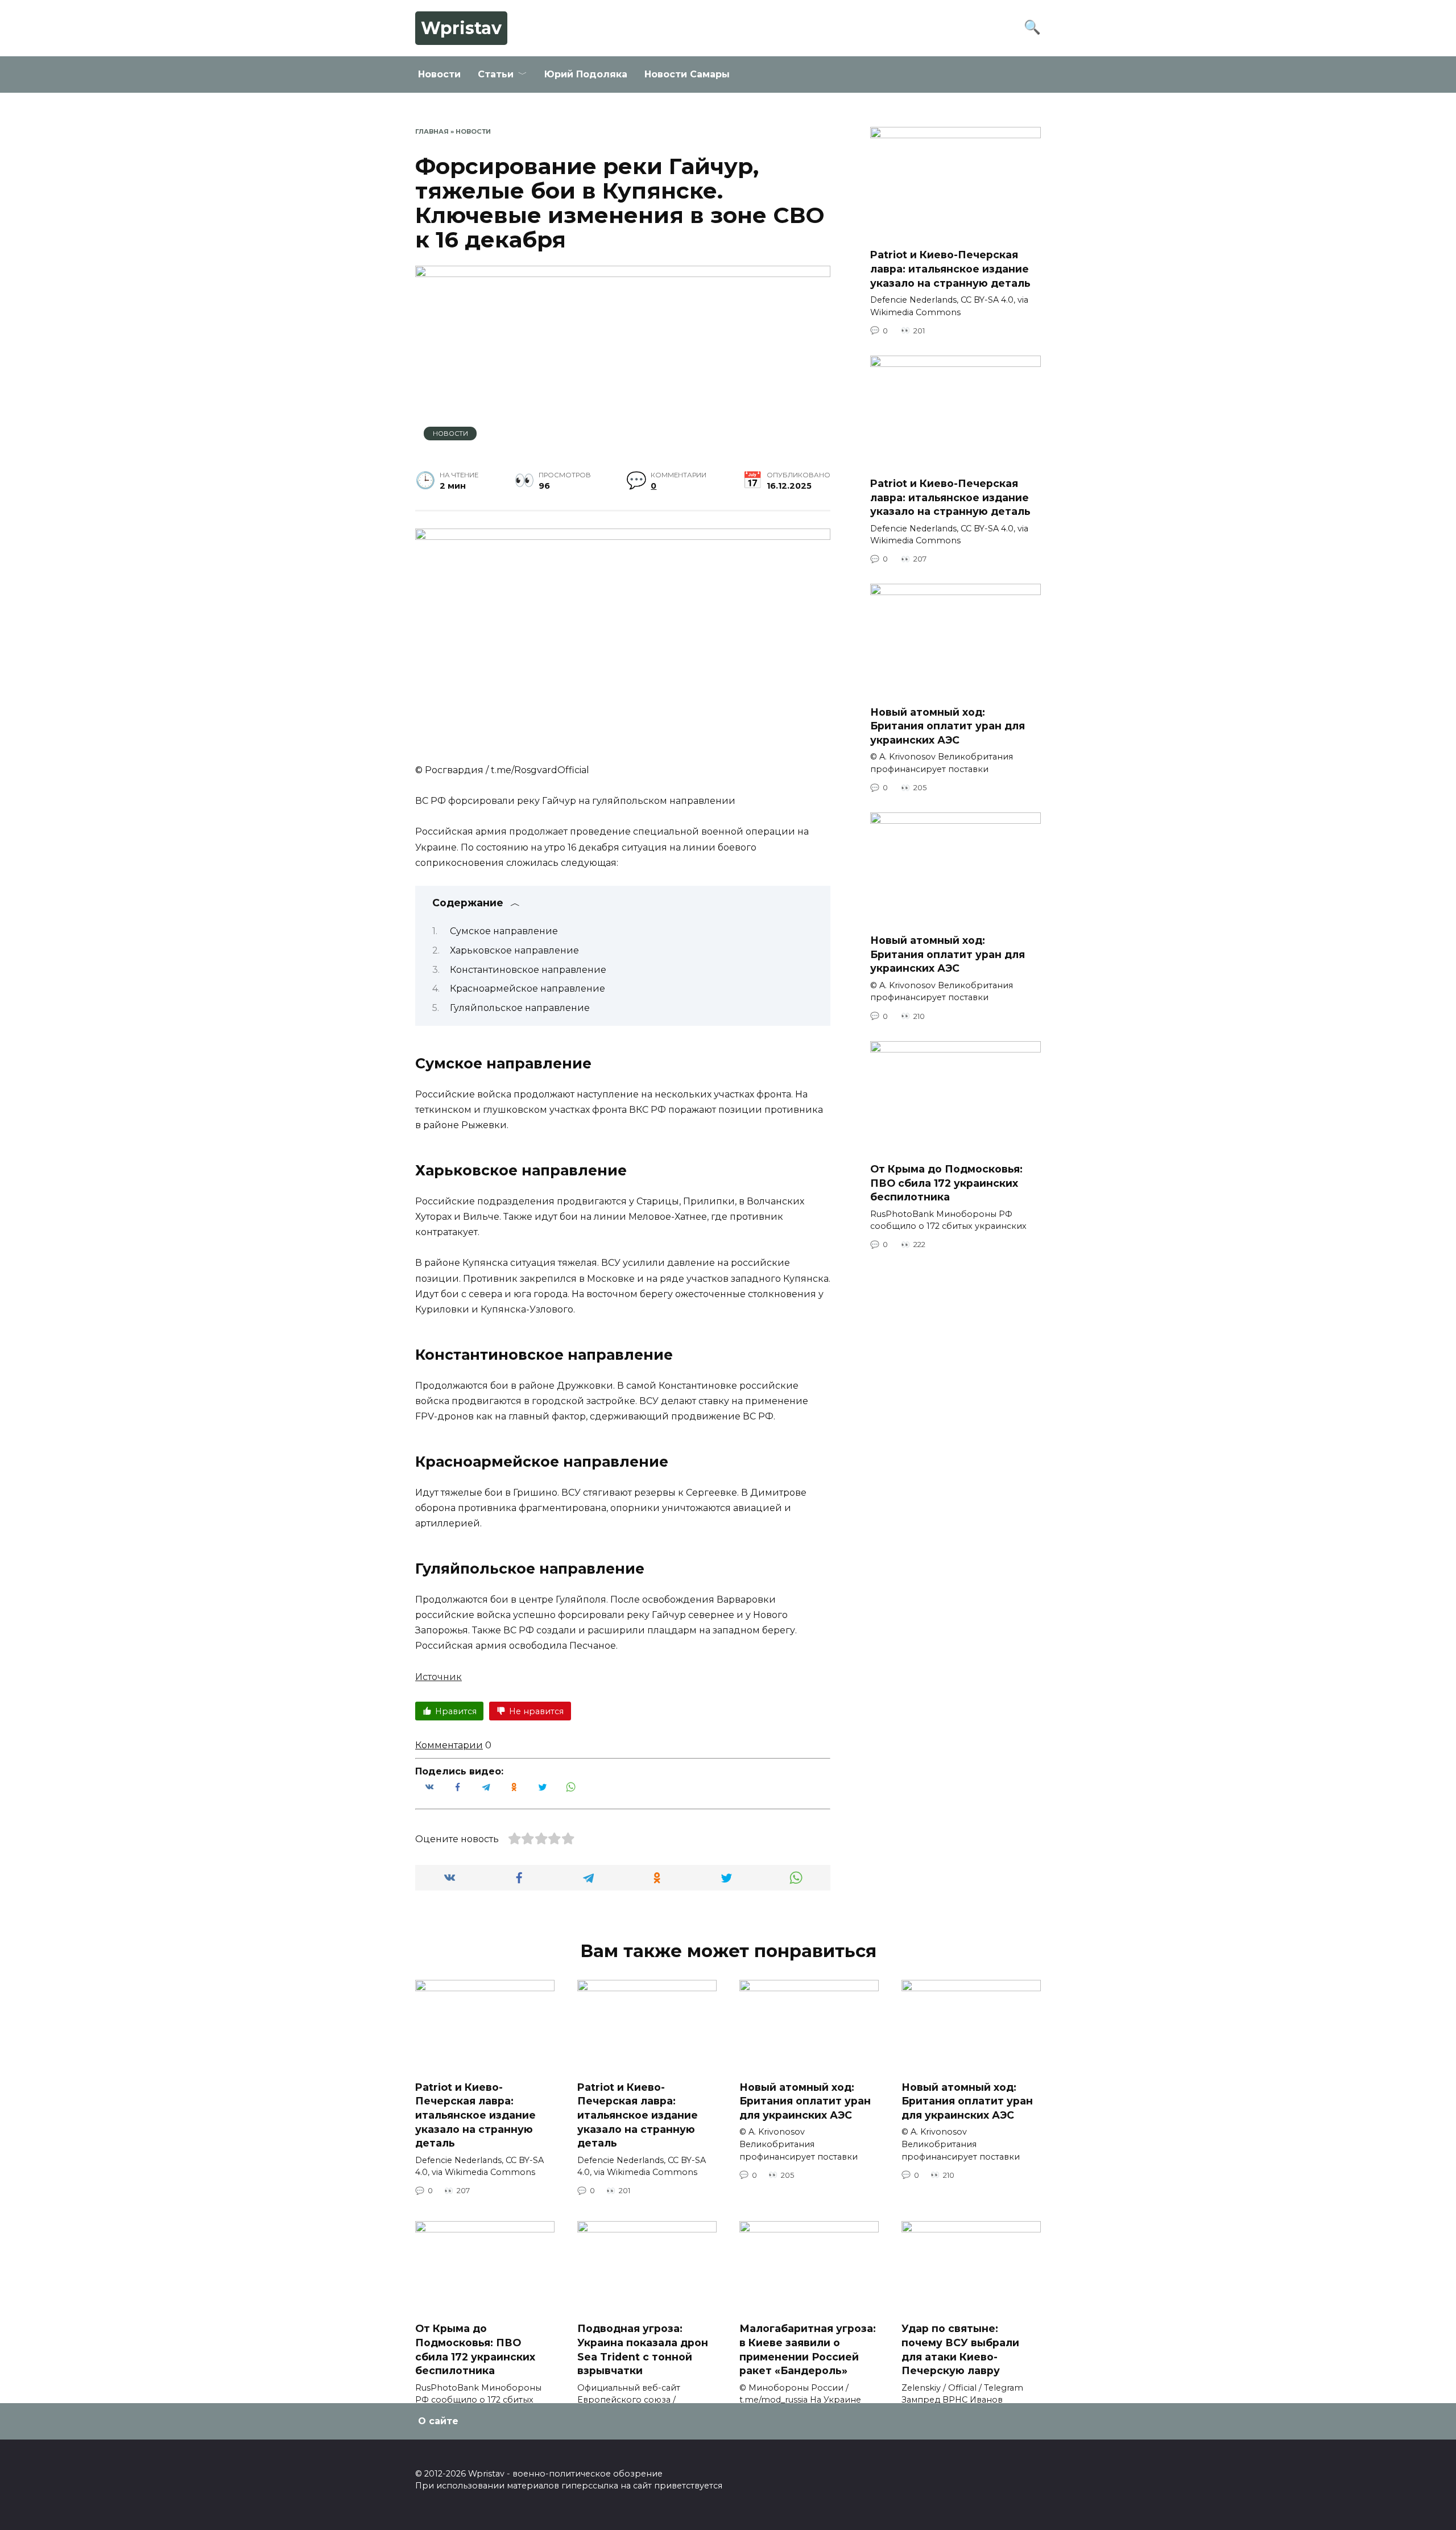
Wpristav (461, 28)
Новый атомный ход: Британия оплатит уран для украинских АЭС (948, 725)
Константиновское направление (528, 970)
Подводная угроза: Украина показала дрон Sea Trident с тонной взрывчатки (643, 2349)
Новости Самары (687, 74)
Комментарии (449, 1745)
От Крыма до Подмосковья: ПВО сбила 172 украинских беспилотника (946, 1183)
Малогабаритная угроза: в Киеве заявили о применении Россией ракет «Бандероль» (808, 2349)
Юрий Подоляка (586, 74)
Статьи (496, 74)
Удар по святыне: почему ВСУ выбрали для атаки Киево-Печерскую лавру (960, 2349)
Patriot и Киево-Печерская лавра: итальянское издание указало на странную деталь (950, 269)
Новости (439, 74)
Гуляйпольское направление (520, 1008)
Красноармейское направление (528, 989)
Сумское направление (504, 931)
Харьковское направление (514, 950)
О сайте (438, 2421)
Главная (432, 131)
